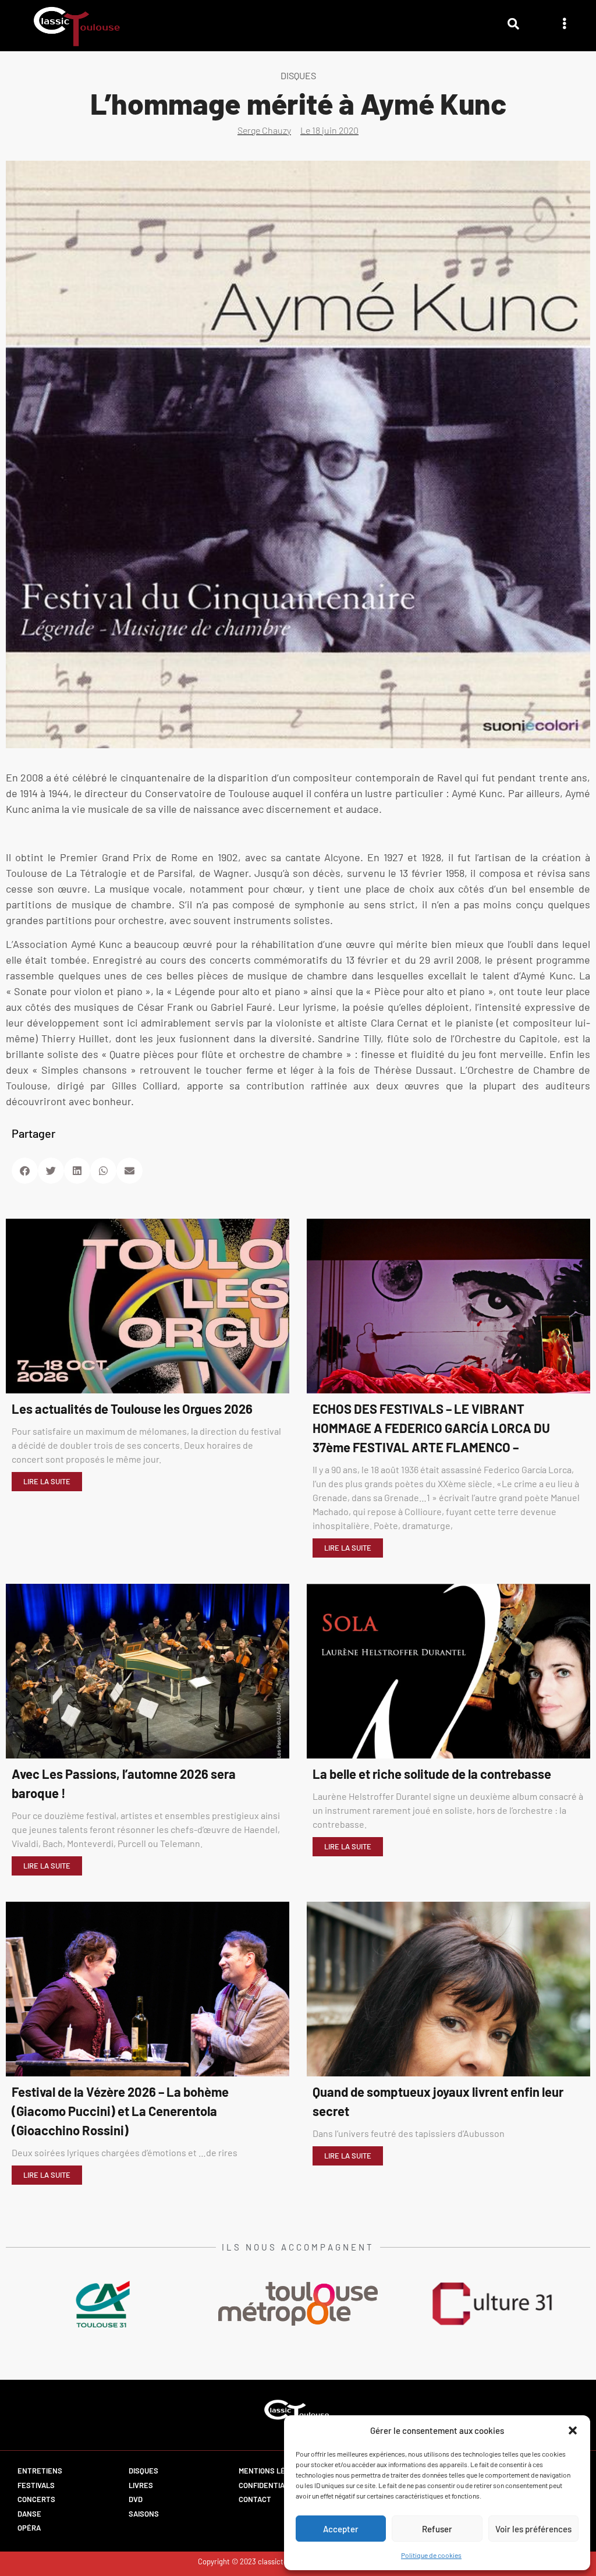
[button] (573, 2430)
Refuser (437, 2529)
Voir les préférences (533, 2529)
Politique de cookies (431, 2555)
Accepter (341, 2529)
